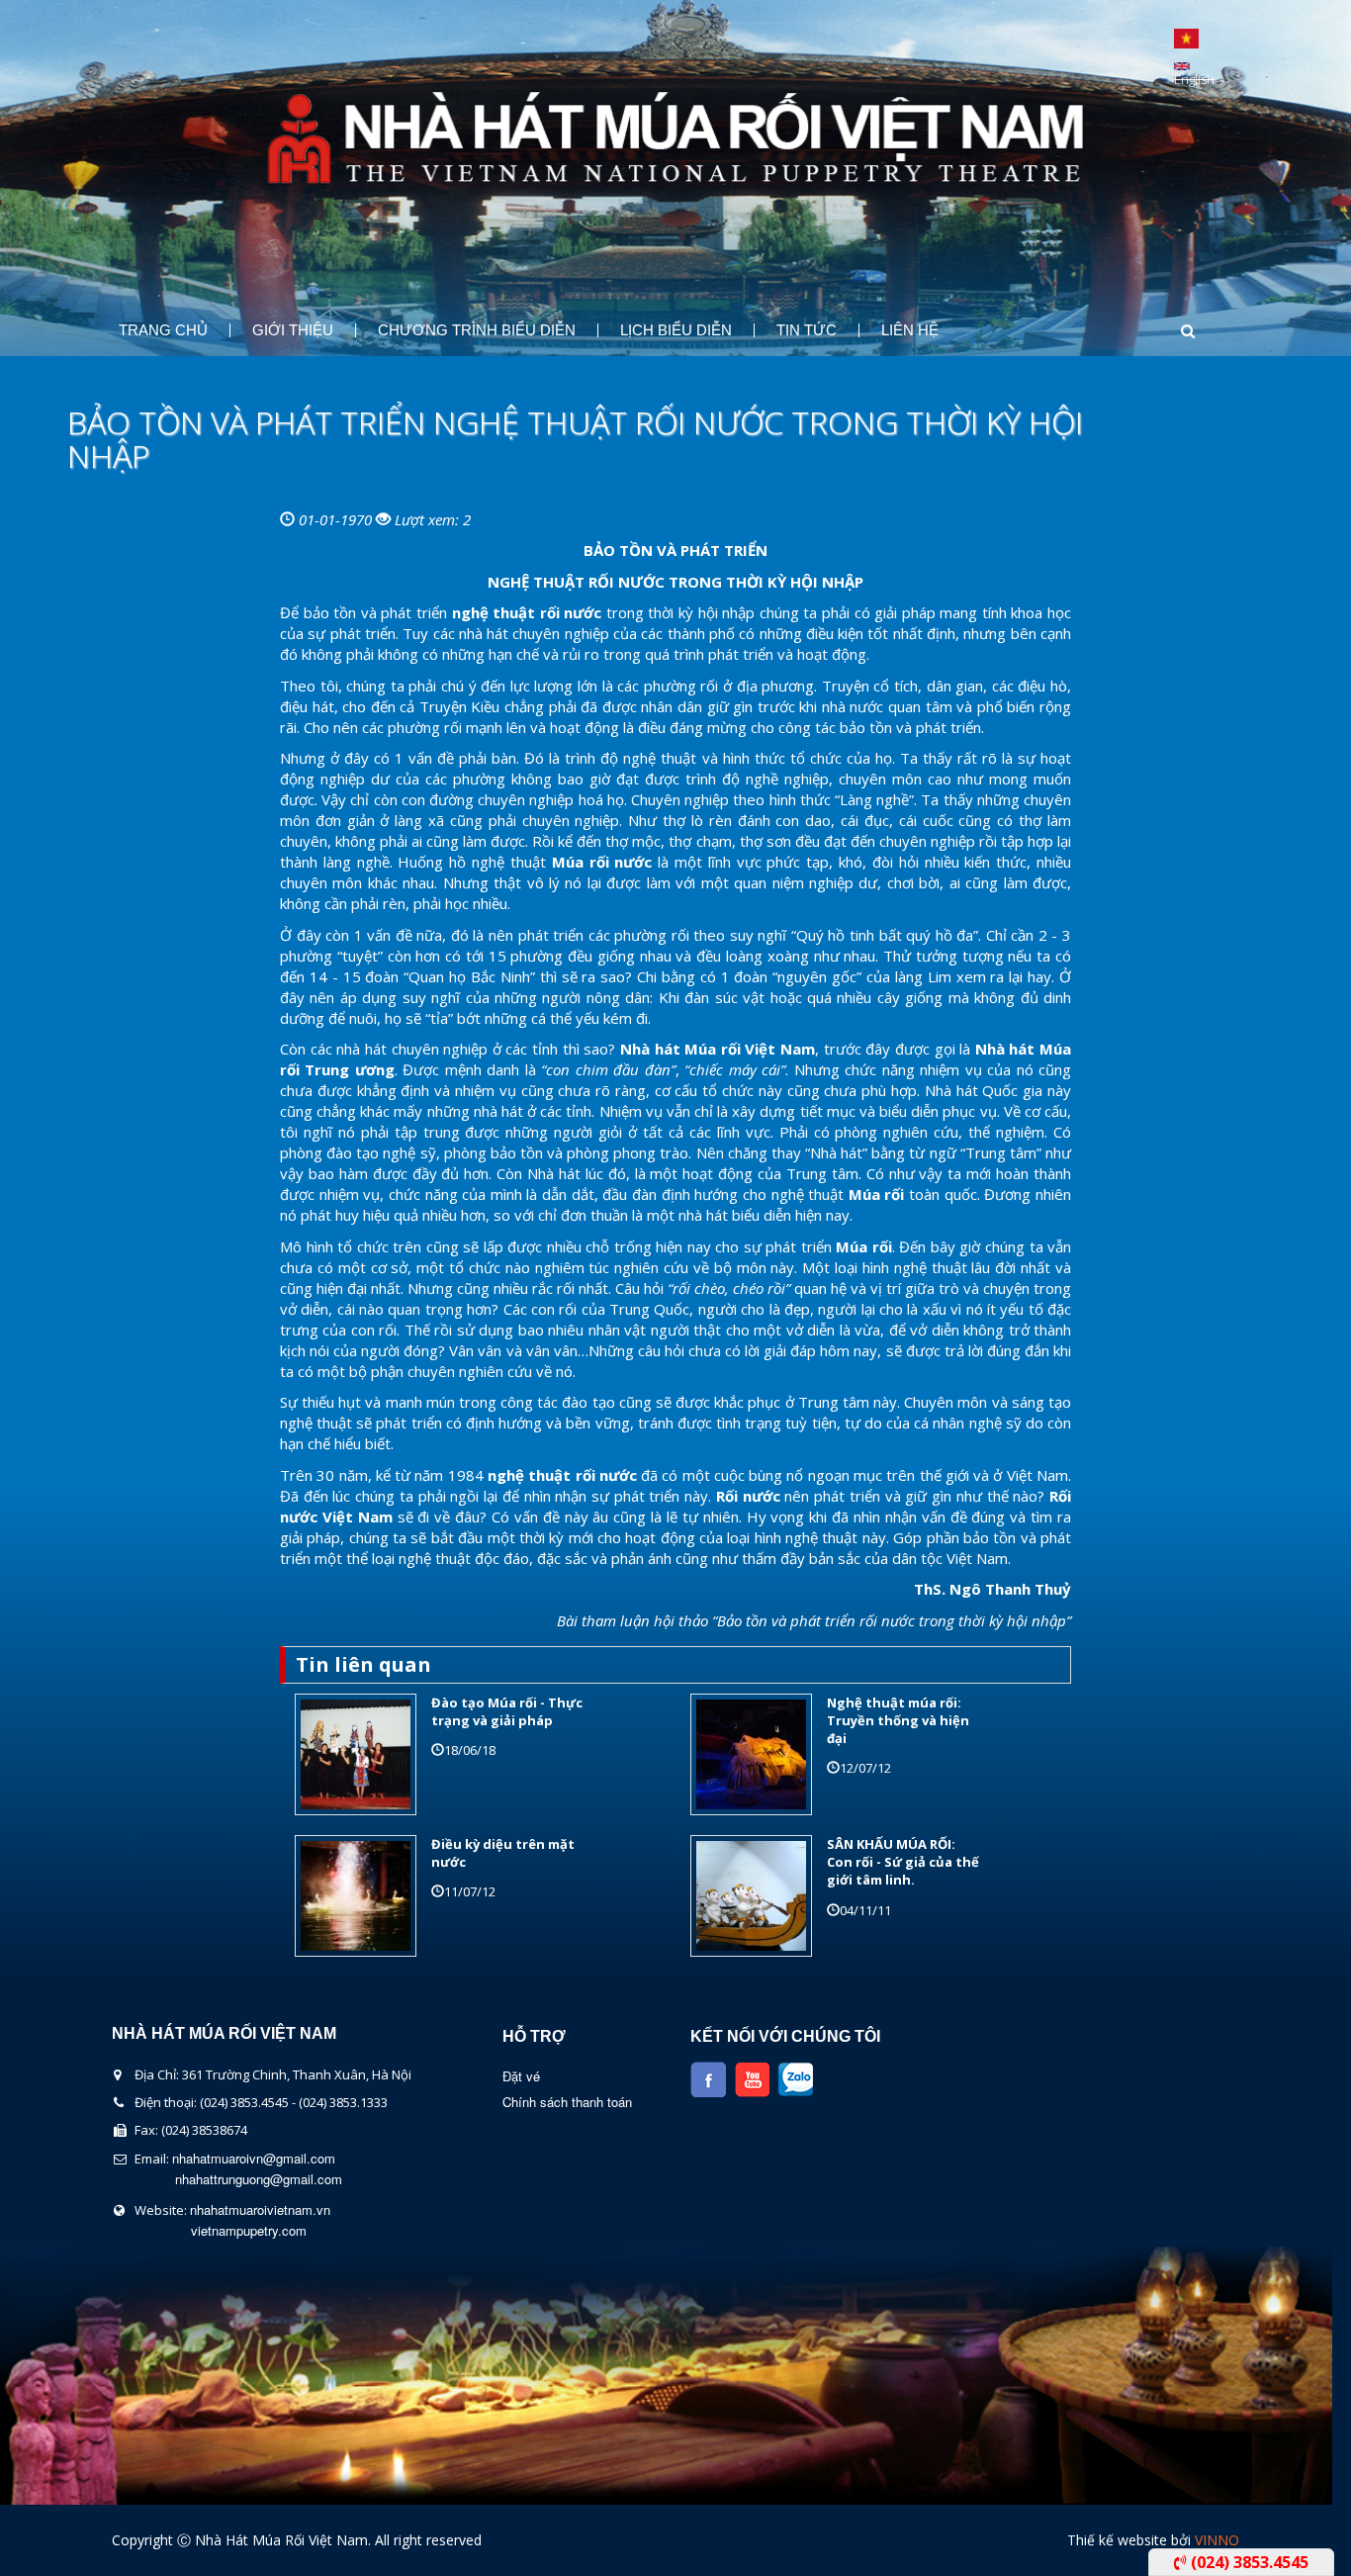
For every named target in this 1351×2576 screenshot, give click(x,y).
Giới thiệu (293, 330)
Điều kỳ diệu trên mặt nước (503, 1853)
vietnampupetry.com (249, 2230)
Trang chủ (163, 330)
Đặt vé (521, 2076)
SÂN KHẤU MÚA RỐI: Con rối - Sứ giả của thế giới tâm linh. (903, 1862)
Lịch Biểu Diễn (676, 330)
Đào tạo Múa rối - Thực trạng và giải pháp (507, 1711)
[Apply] (1169, 331)
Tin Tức (807, 330)
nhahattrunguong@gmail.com (259, 2179)
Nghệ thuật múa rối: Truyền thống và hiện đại (898, 1720)
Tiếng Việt (1186, 39)
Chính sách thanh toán (567, 2102)
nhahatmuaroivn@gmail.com (254, 2158)
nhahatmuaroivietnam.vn (260, 2209)
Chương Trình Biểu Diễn (477, 330)
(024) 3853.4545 (1248, 2562)
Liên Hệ (910, 330)
